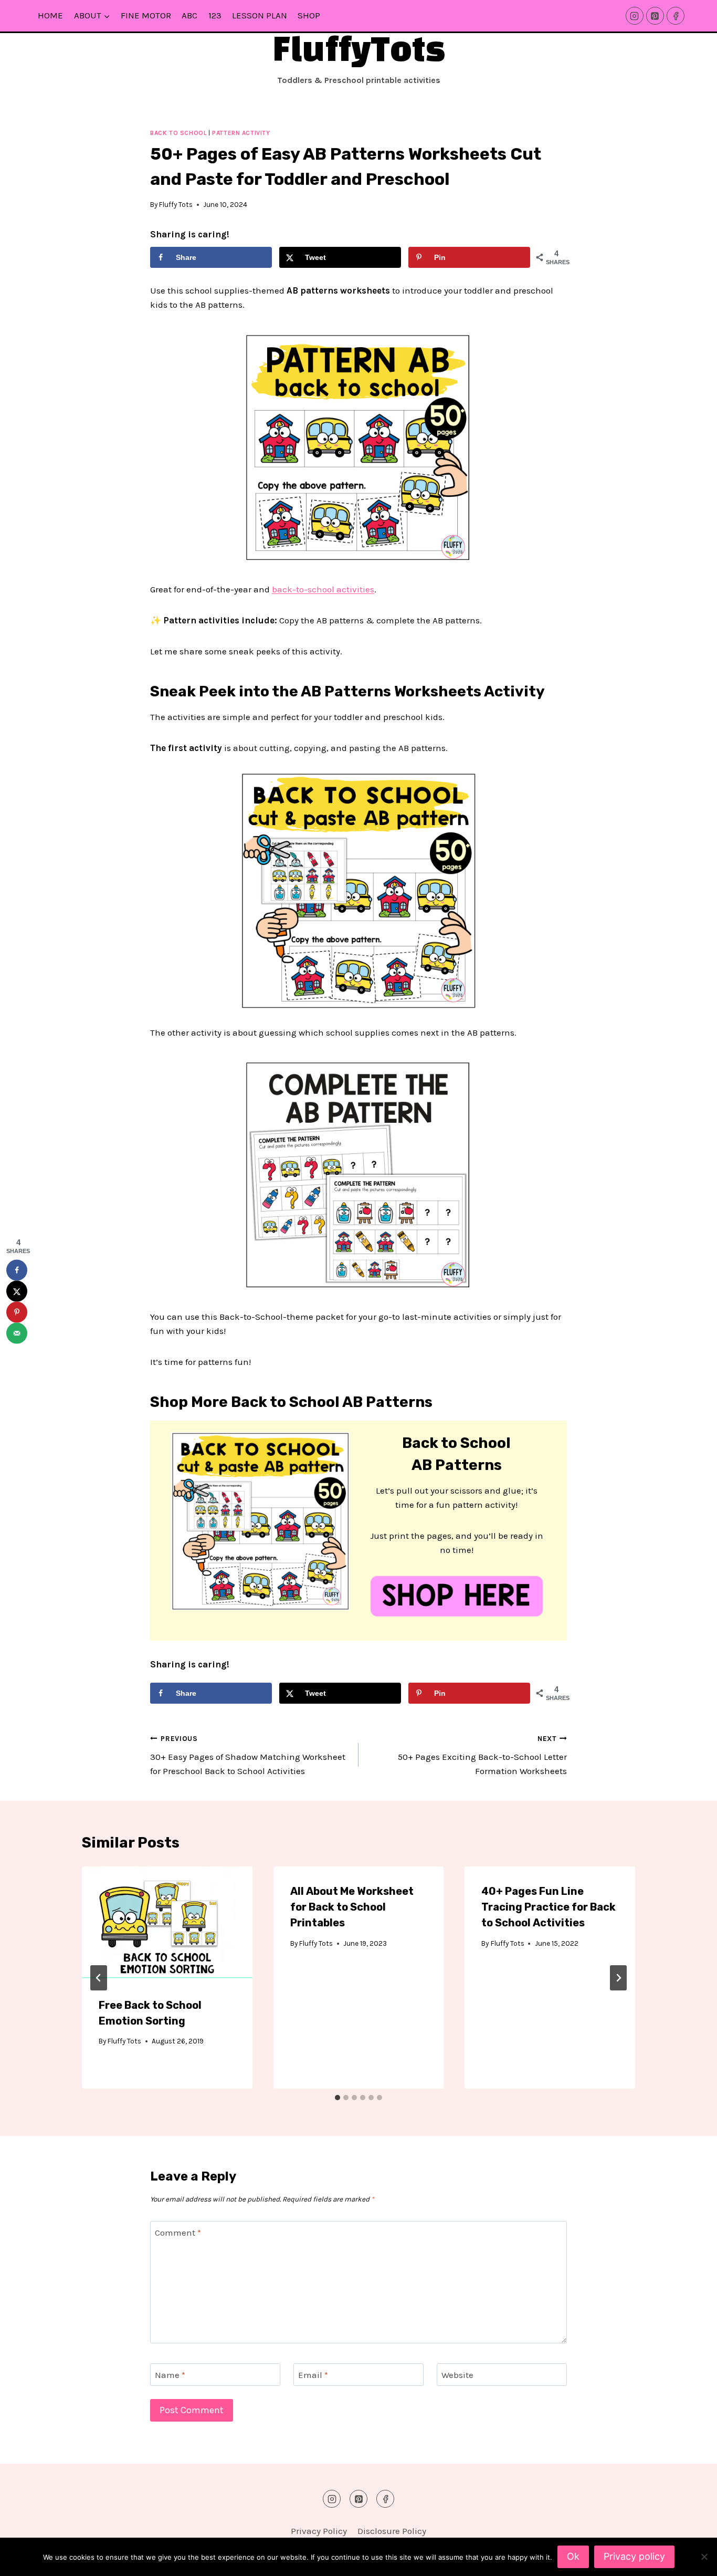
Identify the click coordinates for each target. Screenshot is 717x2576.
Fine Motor (146, 15)
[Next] (618, 1978)
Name (170, 2375)
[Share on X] (17, 1291)
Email (313, 2375)
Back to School (178, 133)
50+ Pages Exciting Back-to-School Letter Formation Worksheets (482, 1755)
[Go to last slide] (99, 1978)
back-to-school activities (323, 589)
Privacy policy (634, 2556)
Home (50, 15)
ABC (189, 15)
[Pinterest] (655, 16)
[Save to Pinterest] (17, 1312)
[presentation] (167, 1923)
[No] (704, 2557)
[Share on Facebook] (17, 1270)
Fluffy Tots (176, 205)
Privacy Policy (319, 2531)
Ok (573, 2556)
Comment (178, 2233)
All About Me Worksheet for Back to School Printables (352, 1907)
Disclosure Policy (392, 2531)
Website (457, 2375)
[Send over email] (17, 1333)
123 (215, 15)
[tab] (338, 2098)
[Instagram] (635, 16)
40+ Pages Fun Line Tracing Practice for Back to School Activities (549, 1907)
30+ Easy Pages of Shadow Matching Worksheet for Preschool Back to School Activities (248, 1755)
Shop (309, 15)
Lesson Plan (260, 15)
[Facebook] (676, 16)
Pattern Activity (241, 133)
